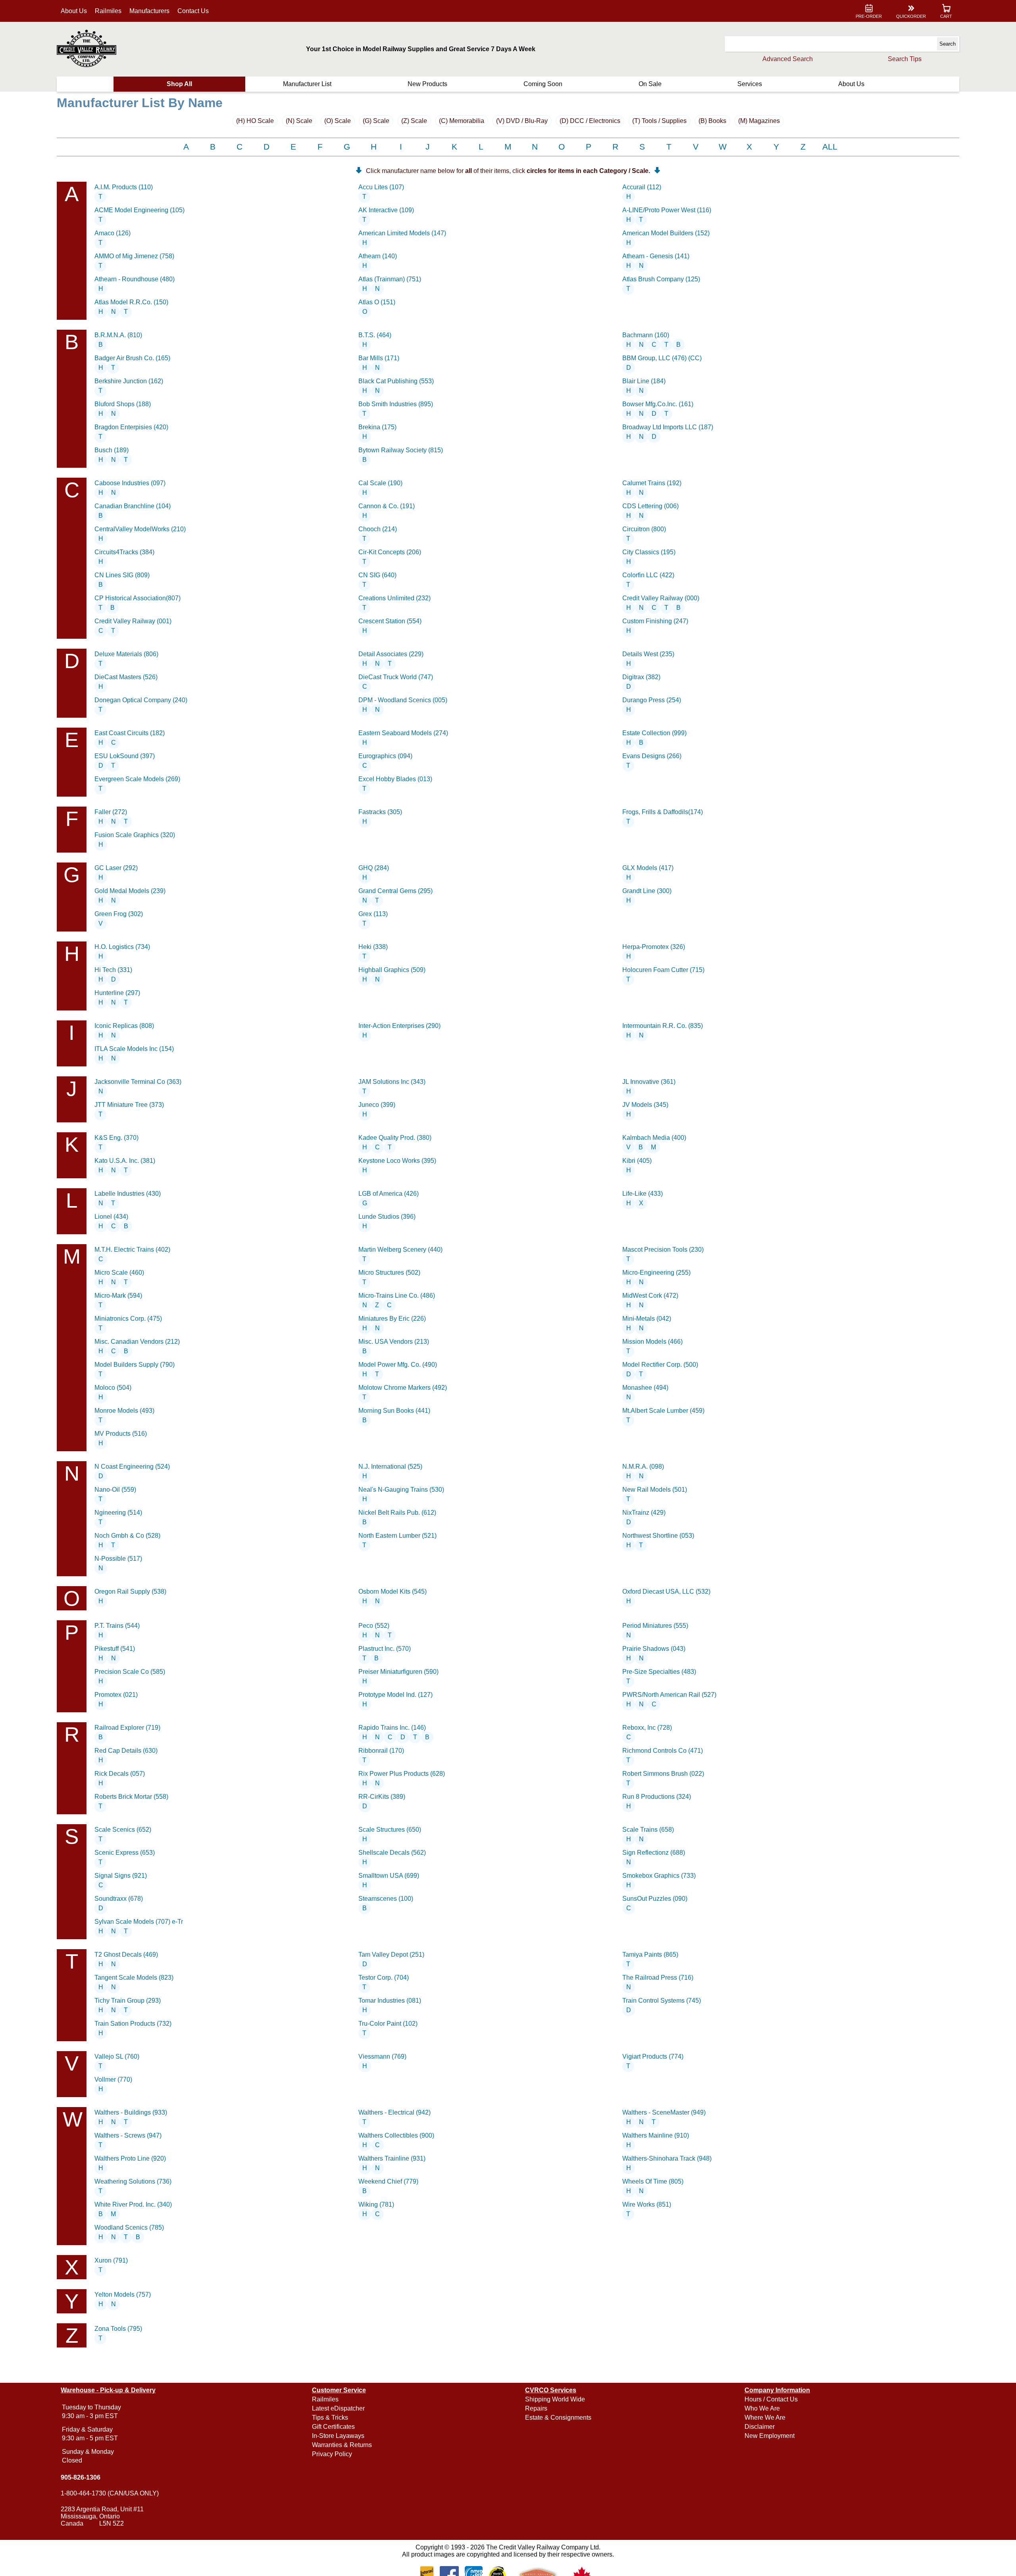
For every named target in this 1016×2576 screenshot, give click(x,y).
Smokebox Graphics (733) (659, 1876)
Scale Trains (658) (648, 1830)
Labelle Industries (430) (128, 1194)
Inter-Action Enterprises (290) (399, 1026)
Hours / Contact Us (771, 2399)
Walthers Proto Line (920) (130, 2158)
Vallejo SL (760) (117, 2056)
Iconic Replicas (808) (124, 1026)
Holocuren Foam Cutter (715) (663, 970)
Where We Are (765, 2418)
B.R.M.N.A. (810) (118, 335)
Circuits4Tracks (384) (124, 552)
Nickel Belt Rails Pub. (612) (397, 1513)
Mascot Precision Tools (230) (663, 1250)
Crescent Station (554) (390, 621)
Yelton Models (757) (123, 2295)
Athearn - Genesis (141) (656, 256)
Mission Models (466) (652, 1342)
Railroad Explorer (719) (127, 1728)
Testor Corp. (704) (384, 1978)
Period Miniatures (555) (655, 1626)
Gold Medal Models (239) (130, 891)
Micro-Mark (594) (118, 1296)
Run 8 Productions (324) (657, 1797)
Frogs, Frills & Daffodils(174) (663, 812)
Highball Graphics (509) (392, 970)
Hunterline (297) (117, 993)
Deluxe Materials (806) (126, 654)
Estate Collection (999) (654, 733)
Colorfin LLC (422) (648, 575)
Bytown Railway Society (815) (401, 450)
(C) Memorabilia (462, 121)
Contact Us (193, 11)
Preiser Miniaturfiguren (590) (398, 1672)
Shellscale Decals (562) (392, 1853)
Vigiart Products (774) (653, 2056)
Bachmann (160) (646, 335)
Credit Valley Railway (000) (661, 598)
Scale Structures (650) (390, 1830)
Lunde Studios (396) (387, 1217)
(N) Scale (299, 121)
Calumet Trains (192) (652, 483)
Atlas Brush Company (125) (661, 279)
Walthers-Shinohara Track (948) (667, 2158)
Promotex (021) (116, 1695)
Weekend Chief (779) (388, 2181)
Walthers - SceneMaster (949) (664, 2112)
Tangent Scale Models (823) (134, 1978)
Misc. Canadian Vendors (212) (137, 1342)
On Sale (650, 84)
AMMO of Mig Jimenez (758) (134, 256)
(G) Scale (376, 121)
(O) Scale (338, 121)
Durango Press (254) (652, 700)
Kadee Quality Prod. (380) (395, 1138)
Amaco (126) (113, 233)
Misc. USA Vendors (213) (394, 1342)
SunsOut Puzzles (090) (655, 1899)
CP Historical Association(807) (138, 598)
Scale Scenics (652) (123, 1830)
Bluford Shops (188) (123, 404)
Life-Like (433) (643, 1194)
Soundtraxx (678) (119, 1899)
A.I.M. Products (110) (124, 187)
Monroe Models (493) (124, 1411)
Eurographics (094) (385, 756)
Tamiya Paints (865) (650, 1955)
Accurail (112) (642, 187)
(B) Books (712, 121)
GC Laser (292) (116, 868)
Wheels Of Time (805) (653, 2181)
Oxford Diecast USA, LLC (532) (666, 1592)
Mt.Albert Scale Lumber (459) (663, 1411)
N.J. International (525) (390, 1467)
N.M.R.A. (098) (643, 1467)
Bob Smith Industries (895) (396, 404)
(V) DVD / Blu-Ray (522, 121)
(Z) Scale (414, 121)
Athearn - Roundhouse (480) (135, 279)
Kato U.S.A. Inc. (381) (125, 1161)
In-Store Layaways (338, 2436)
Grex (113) (373, 914)
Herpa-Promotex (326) (654, 947)
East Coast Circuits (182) (130, 733)
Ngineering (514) (118, 1513)
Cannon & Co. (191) (387, 506)
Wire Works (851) (647, 2204)
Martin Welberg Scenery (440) (400, 1250)
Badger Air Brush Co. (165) (132, 358)
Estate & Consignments (558, 2418)
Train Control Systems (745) (662, 2001)
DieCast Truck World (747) (396, 677)
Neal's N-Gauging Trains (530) (401, 1490)
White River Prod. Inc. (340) (133, 2204)
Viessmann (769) (382, 2056)
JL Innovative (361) (649, 1082)
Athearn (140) (378, 256)
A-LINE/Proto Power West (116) (667, 210)
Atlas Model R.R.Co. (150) (131, 302)
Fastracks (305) (380, 812)
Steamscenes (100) (386, 1899)
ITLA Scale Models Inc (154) (134, 1049)
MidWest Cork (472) (650, 1296)
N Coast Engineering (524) (132, 1467)
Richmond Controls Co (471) (663, 1751)
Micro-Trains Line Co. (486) (397, 1296)
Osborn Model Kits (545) (393, 1592)
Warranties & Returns (342, 2445)
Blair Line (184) (644, 381)
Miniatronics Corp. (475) (128, 1319)
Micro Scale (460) (119, 1273)
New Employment (770, 2436)
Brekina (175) (377, 427)
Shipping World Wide (555, 2399)
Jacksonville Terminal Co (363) (138, 1082)
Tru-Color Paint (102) (388, 2024)
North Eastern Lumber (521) (397, 1536)
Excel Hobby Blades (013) (395, 779)
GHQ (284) (374, 868)
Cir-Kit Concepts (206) (390, 552)
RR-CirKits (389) (382, 1797)
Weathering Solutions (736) (133, 2181)
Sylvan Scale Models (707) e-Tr (139, 1922)
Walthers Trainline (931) (392, 2158)
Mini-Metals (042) (647, 1319)
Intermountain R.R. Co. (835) (663, 1026)
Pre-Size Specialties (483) (659, 1672)
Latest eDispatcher (338, 2408)
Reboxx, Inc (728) (647, 1728)
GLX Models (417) (648, 868)
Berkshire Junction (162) (129, 381)
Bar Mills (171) (379, 358)
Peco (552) (374, 1626)
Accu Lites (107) (381, 187)
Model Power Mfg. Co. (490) (398, 1365)
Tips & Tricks (330, 2418)
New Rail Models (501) (655, 1490)
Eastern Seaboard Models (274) (403, 733)
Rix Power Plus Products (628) (402, 1774)
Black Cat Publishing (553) (396, 381)
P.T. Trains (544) (117, 1626)
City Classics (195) (649, 552)
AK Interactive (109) (386, 210)
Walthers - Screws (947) (128, 2135)
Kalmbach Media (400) (654, 1138)
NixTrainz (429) (644, 1513)
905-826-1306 (81, 2477)
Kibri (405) (637, 1161)
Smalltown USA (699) (389, 1876)
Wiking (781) (376, 2204)
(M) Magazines (759, 121)
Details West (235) (648, 654)
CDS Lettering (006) (650, 506)
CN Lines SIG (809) (122, 575)
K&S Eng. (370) (116, 1138)
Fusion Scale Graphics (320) (135, 835)
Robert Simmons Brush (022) (663, 1774)
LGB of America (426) (389, 1194)
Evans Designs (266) (652, 756)
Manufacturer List (307, 84)
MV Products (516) (121, 1434)
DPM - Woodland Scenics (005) (403, 700)
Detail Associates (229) (391, 654)
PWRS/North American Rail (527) (669, 1695)
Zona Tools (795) (118, 2329)
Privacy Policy (332, 2454)
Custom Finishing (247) (655, 621)
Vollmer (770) (113, 2079)
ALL (830, 147)
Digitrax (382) (641, 677)
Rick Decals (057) (120, 1774)
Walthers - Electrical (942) (394, 2112)
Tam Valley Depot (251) (391, 1955)
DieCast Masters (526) (126, 677)
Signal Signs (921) (121, 1876)
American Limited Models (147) (402, 233)
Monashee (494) (645, 1388)
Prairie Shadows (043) (654, 1649)
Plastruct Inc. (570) (385, 1649)
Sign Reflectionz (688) (654, 1853)
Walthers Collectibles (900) (396, 2135)
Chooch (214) (378, 529)
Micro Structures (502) (389, 1273)
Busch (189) (112, 450)
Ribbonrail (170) (381, 1751)
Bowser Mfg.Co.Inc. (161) (658, 404)
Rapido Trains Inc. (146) (392, 1728)
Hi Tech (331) (113, 970)
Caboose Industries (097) (130, 483)
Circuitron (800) (644, 529)
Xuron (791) (111, 2260)
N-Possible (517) (118, 1559)
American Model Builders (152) (666, 233)
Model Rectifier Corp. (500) (660, 1365)
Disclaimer (760, 2427)
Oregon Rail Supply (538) (130, 1592)
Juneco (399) (377, 1105)
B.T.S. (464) (375, 335)
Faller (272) (111, 812)
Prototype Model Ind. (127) (395, 1695)
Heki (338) (373, 947)
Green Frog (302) (119, 914)
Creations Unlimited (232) (394, 598)
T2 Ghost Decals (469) (126, 1955)
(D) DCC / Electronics (590, 121)
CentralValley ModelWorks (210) (140, 529)
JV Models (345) (645, 1105)
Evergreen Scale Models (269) (137, 779)
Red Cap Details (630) (126, 1751)
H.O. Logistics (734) (122, 947)
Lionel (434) (111, 1217)
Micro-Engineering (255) (656, 1273)
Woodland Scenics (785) (129, 2227)
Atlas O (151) (377, 302)
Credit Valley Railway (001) (133, 621)
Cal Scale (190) (380, 483)
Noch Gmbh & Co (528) (127, 1536)
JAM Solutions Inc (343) (392, 1082)
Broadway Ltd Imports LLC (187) (668, 427)
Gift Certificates (333, 2427)
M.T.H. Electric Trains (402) (132, 1250)
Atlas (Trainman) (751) (390, 279)
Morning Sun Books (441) (394, 1411)
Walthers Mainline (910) (656, 2135)
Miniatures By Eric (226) (392, 1319)
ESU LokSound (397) (125, 756)
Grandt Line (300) (647, 891)
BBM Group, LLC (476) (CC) (662, 358)
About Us (74, 11)
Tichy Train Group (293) (128, 2001)
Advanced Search (788, 59)
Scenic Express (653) (125, 1853)
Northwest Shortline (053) (658, 1536)
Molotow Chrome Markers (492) (403, 1388)
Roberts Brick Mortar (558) (131, 1797)
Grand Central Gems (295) (395, 891)
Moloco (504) (113, 1388)
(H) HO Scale (255, 121)
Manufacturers (149, 11)
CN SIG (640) (377, 575)
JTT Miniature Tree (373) (129, 1105)
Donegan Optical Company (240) (141, 700)
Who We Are (762, 2408)
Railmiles (108, 11)
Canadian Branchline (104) (133, 506)
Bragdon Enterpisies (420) (131, 427)
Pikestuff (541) (115, 1649)
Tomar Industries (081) (390, 2001)
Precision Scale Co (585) (130, 1672)
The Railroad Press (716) (658, 1978)
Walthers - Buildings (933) (131, 2112)
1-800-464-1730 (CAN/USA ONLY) (110, 2493)
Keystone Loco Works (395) (397, 1161)
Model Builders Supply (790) (135, 1365)
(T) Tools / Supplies (659, 121)
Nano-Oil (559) (115, 1490)
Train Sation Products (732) (133, 2024)
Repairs (536, 2408)
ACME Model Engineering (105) (140, 210)
